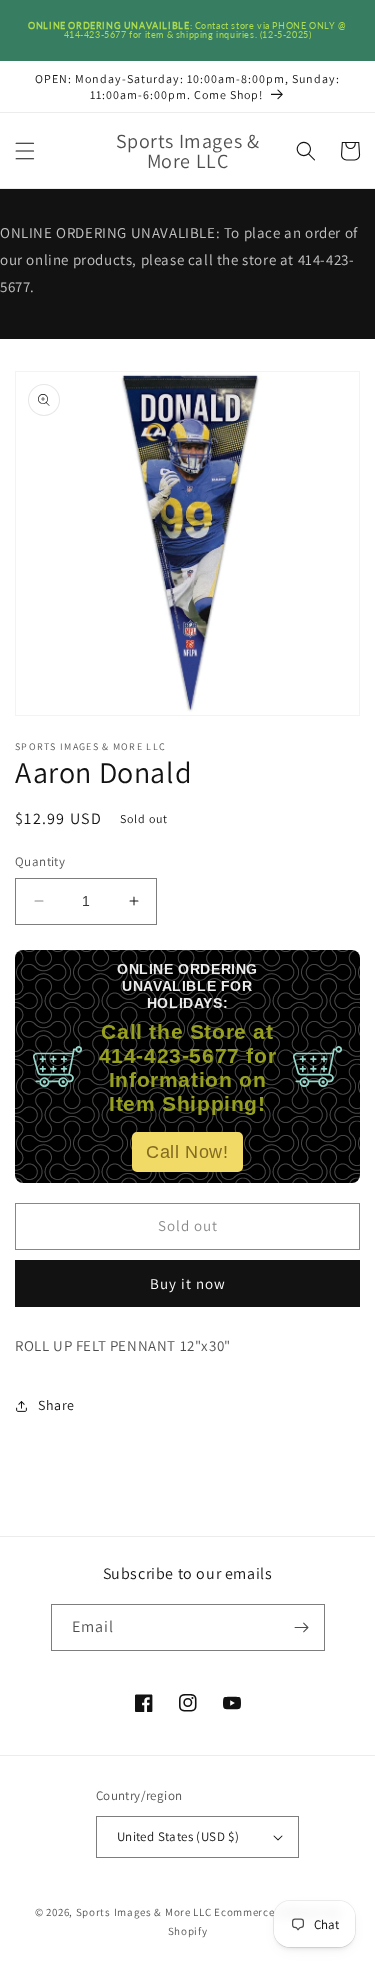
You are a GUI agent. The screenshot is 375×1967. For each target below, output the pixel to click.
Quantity (40, 861)
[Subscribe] (302, 1627)
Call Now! (187, 1152)
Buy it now (188, 1283)
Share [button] (56, 1405)
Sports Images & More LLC (144, 1912)
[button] (25, 151)
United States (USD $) (178, 1836)
